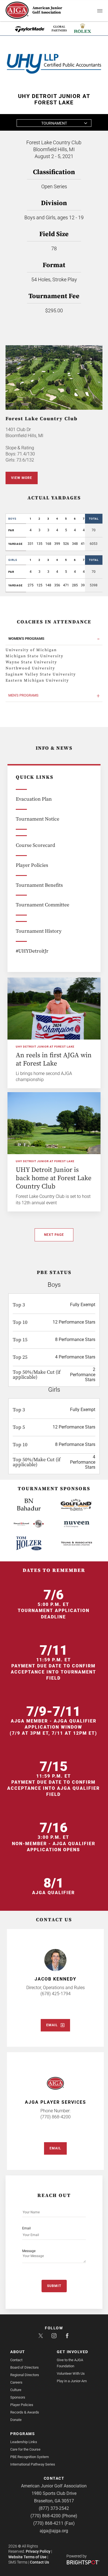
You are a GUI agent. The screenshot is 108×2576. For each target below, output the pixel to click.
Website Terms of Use (27, 2557)
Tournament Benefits (39, 885)
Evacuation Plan (34, 799)
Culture (16, 2390)
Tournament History (39, 931)
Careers (16, 2382)
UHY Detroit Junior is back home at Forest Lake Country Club (54, 1178)
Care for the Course (25, 2449)
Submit (54, 2286)
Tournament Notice (38, 819)
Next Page (54, 1235)
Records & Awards (25, 2412)
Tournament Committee (43, 905)
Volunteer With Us (71, 2373)
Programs (23, 2434)
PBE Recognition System (29, 2457)
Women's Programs (26, 639)
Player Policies (32, 865)
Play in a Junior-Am (72, 2381)
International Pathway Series (33, 2464)
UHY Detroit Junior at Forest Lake (45, 1047)
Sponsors (18, 2397)
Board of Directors (25, 2367)
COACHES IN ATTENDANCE (54, 622)
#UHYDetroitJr (32, 951)
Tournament (54, 123)
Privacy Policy (38, 2551)
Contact (16, 2360)
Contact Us (39, 2562)
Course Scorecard (35, 845)
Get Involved (73, 2352)
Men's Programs (23, 695)
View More (22, 478)
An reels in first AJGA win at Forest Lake (54, 1059)
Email (52, 2025)
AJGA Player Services (56, 2102)
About (18, 2352)
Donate (16, 2420)
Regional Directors (25, 2375)
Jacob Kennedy (56, 1979)
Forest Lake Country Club (42, 419)
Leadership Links (24, 2442)
